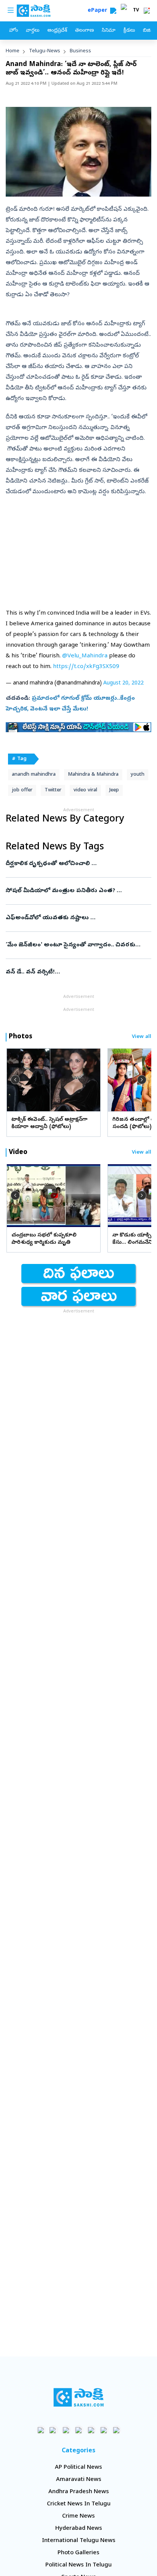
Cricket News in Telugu (79, 2504)
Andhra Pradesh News (79, 2492)
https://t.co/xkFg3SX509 (86, 667)
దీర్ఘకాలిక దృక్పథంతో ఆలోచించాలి (78, 864)
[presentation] (15, 1080)
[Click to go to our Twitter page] (66, 2430)
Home (13, 51)
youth (138, 775)
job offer (22, 790)
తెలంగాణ (84, 31)
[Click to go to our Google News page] (116, 2430)
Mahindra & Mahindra (93, 775)
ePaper (99, 11)
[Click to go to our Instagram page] (79, 2430)
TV (136, 11)
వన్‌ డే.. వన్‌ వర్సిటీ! (77, 972)
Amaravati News (79, 2480)
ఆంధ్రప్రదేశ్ (57, 31)
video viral (85, 790)
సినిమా (109, 31)
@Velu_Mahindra (85, 656)
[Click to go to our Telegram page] (104, 2430)
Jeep (114, 790)
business (80, 51)
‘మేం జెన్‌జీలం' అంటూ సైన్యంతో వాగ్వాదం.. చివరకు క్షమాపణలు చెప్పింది (78, 945)
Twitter (53, 790)
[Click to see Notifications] (147, 11)
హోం (14, 31)
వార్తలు (33, 31)
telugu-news (45, 51)
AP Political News (78, 2468)
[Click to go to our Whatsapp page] (54, 2430)
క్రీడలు (129, 31)
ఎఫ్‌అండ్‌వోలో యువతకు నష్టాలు (77, 918)
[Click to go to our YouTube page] (91, 2430)
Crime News (78, 2516)
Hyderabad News (79, 2529)
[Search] (113, 11)
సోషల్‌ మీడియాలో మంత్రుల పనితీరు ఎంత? (78, 891)
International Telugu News (79, 2541)
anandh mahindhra (34, 775)
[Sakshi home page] (79, 2397)
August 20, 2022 (123, 684)
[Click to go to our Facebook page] (41, 2430)
